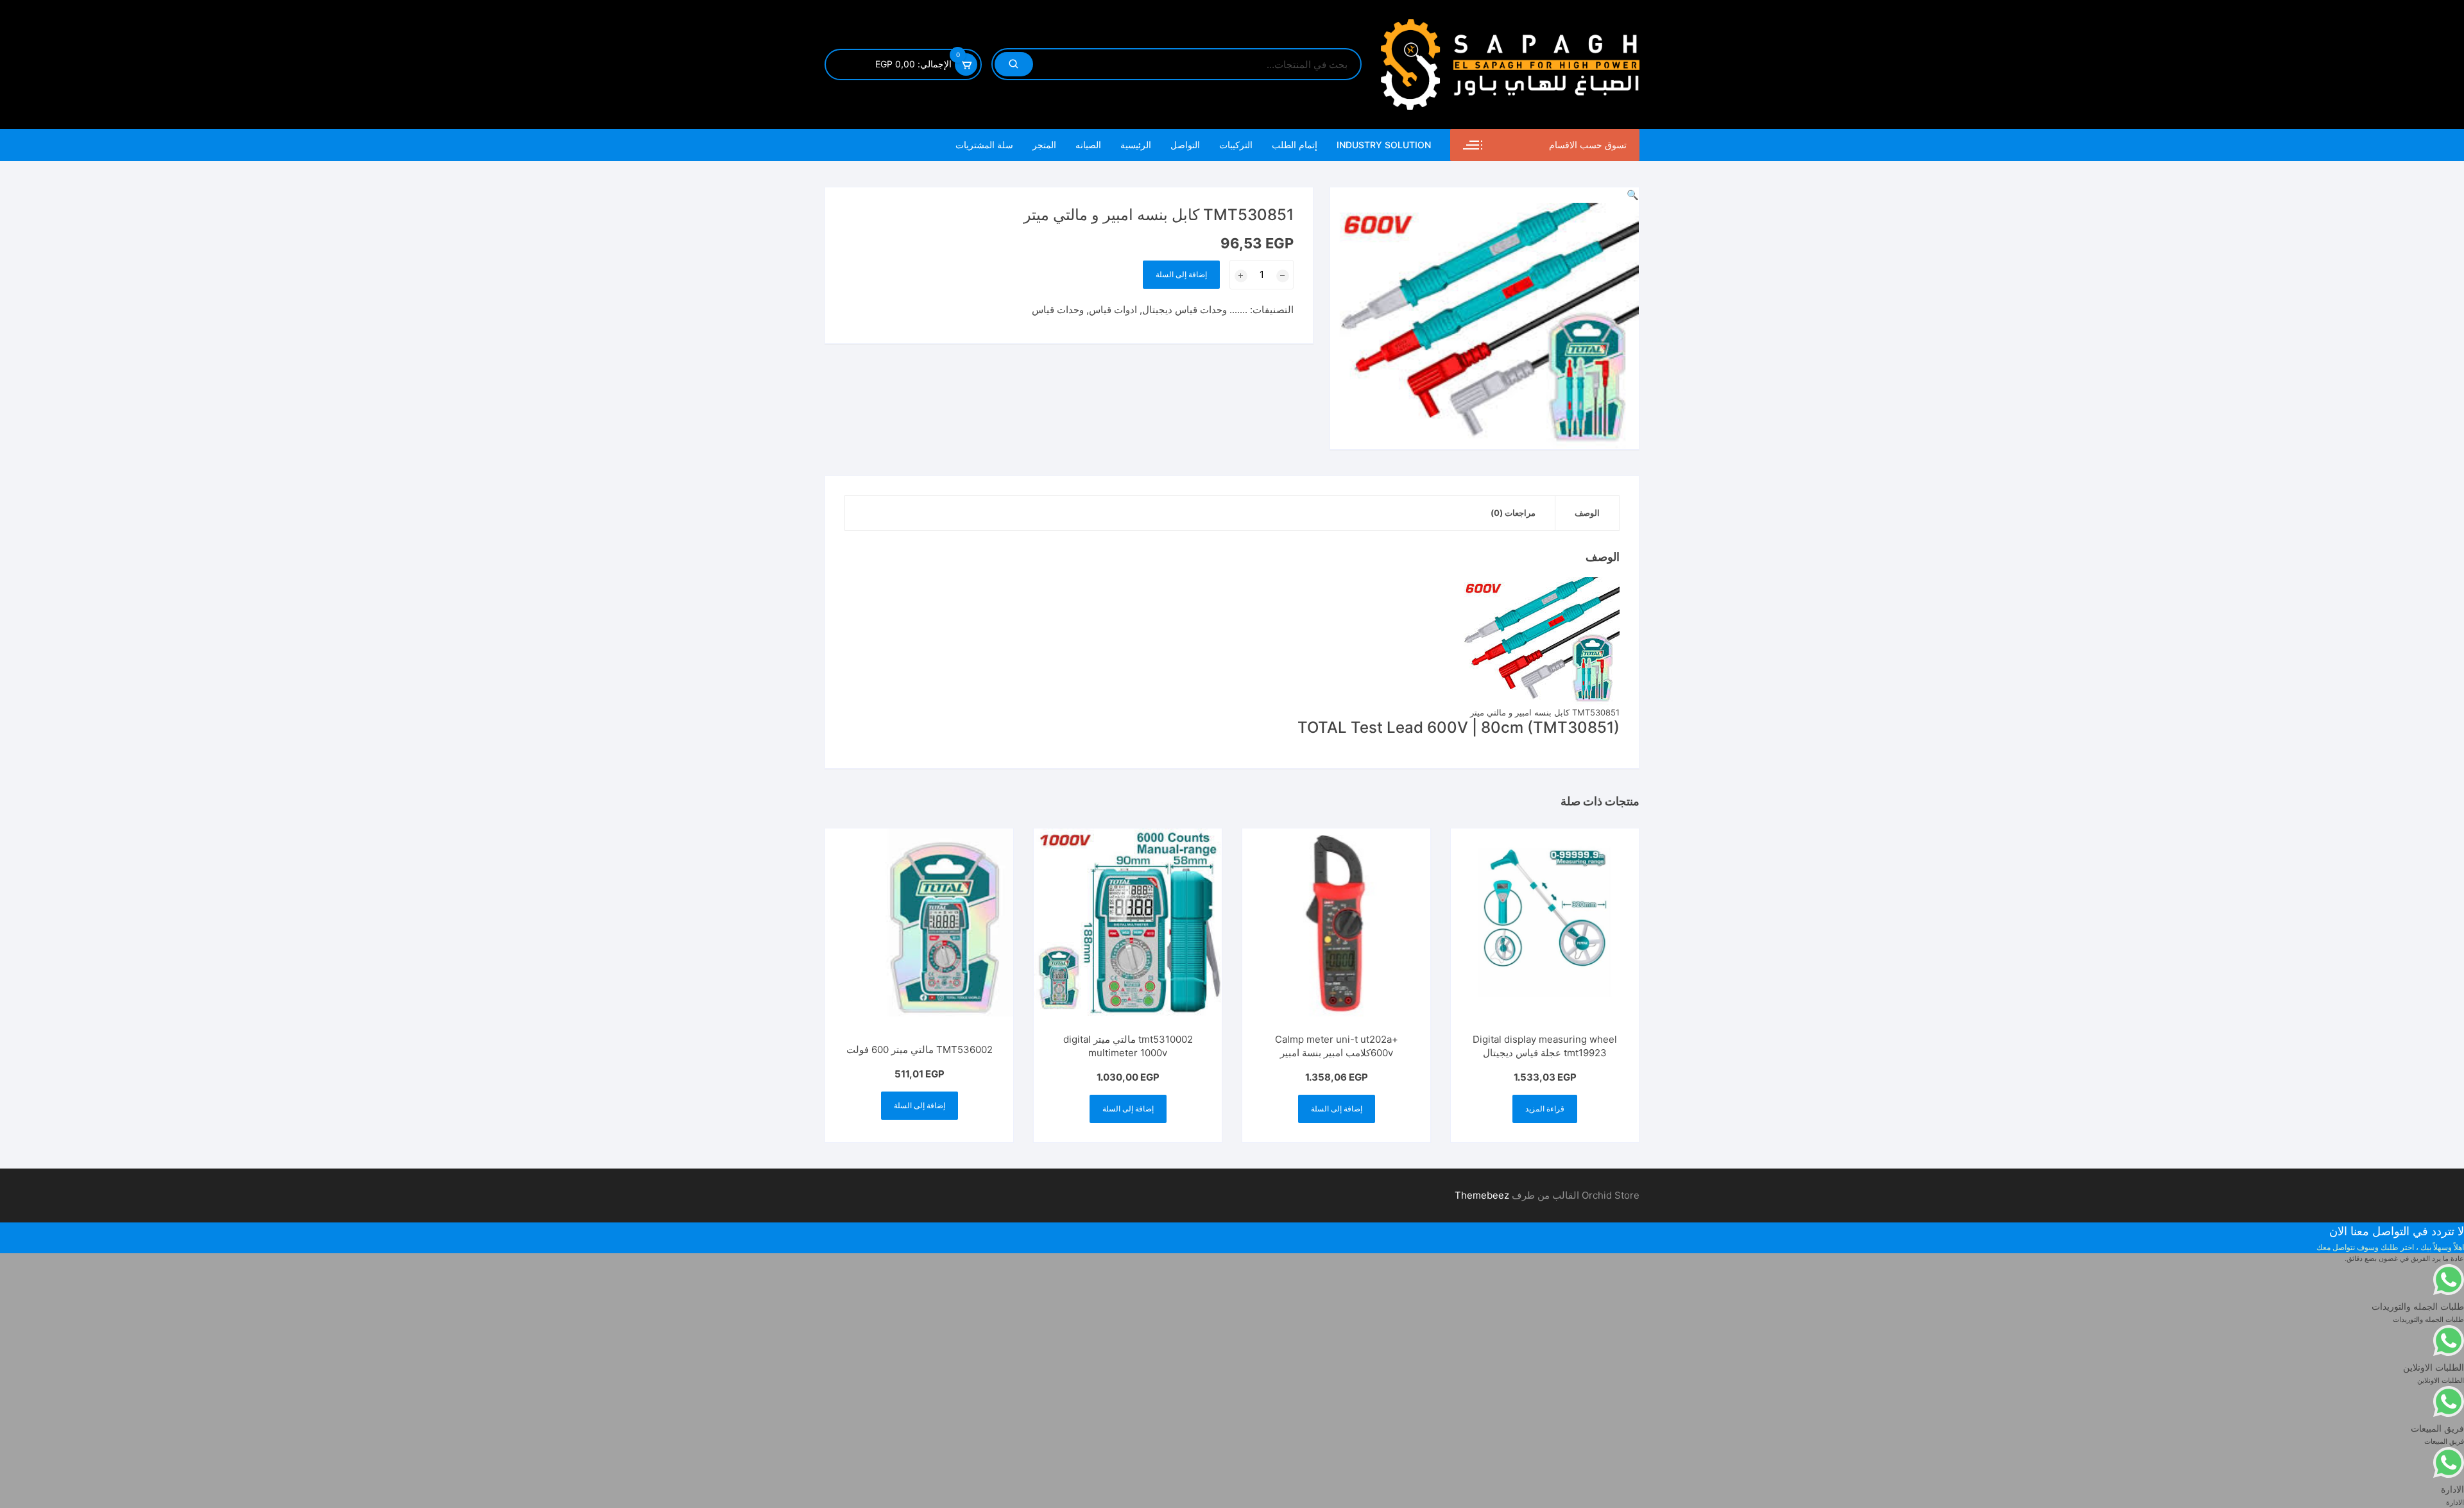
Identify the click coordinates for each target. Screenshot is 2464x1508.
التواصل (1185, 145)
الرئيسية (1136, 145)
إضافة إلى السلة (1181, 274)
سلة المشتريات (984, 145)
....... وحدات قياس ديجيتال (1195, 310)
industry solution (1384, 145)
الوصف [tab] (1587, 513)
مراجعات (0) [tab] (1513, 513)
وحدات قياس (1058, 310)
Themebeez (1482, 1195)
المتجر (1044, 145)
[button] (1633, 195)
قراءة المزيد (1545, 1109)
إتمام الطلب (1295, 145)
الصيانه (1088, 145)
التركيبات (1236, 145)
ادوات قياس (1113, 310)
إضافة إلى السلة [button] (1337, 1109)
